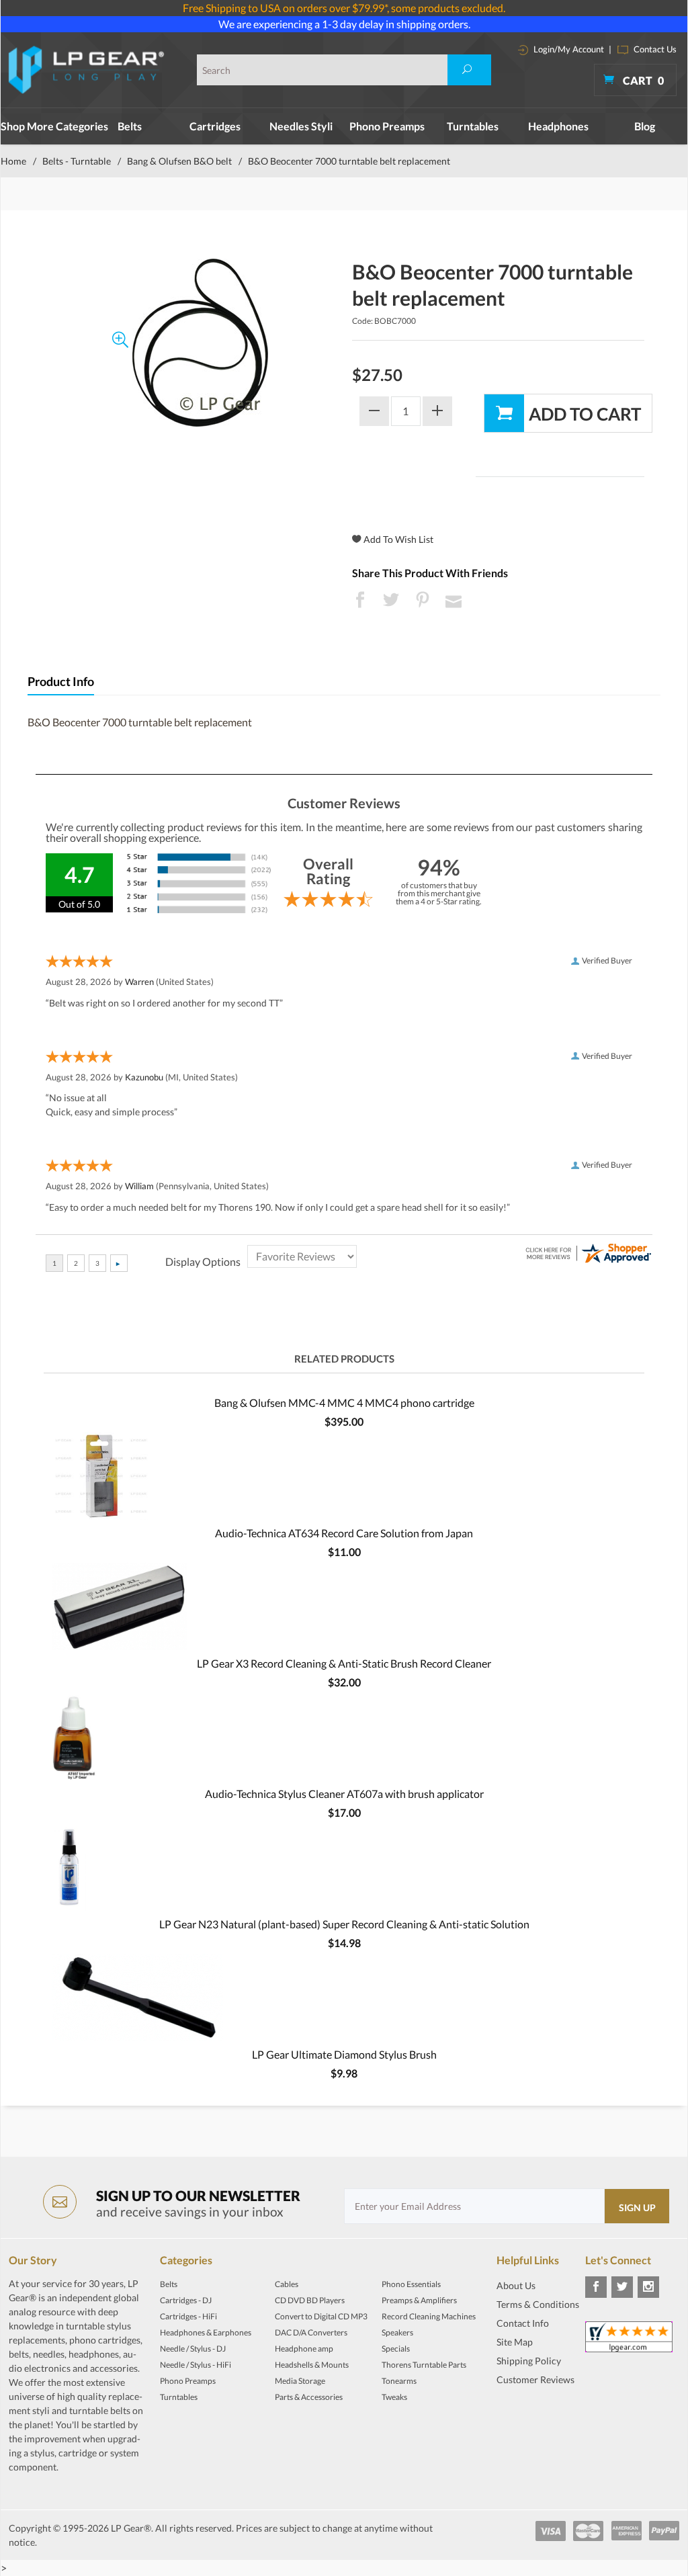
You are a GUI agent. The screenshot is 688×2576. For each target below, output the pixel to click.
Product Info (61, 682)
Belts (130, 126)
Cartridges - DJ (186, 2300)
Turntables (473, 126)
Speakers (397, 2332)
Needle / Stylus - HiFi (196, 2365)
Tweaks (394, 2397)
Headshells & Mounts (312, 2365)
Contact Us (654, 49)
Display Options (203, 1261)
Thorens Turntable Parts (424, 2365)
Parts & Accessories (309, 2397)
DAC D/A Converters (311, 2332)
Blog (645, 126)
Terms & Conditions (538, 2304)
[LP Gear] (87, 70)
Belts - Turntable (77, 161)
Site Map (515, 2342)
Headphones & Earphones (206, 2332)
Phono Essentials (411, 2284)
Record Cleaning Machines (429, 2316)
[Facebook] (596, 2287)
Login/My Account (568, 49)
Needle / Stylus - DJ (193, 2349)
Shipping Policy (529, 2361)
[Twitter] (622, 2287)
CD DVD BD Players (310, 2300)
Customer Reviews (535, 2379)
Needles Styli (301, 126)
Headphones (558, 126)
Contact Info (523, 2323)
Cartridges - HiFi (188, 2316)
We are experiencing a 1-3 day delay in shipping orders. (344, 24)
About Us (516, 2285)
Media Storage (300, 2381)
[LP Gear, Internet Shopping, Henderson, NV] (530, 2413)
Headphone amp (304, 2349)
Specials (396, 2349)
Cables (287, 2284)
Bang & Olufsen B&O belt (179, 161)
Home (13, 161)
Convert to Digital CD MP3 (321, 2316)
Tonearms (399, 2381)
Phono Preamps (387, 126)
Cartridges (215, 126)
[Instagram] (648, 2287)
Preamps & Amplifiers (419, 2300)
